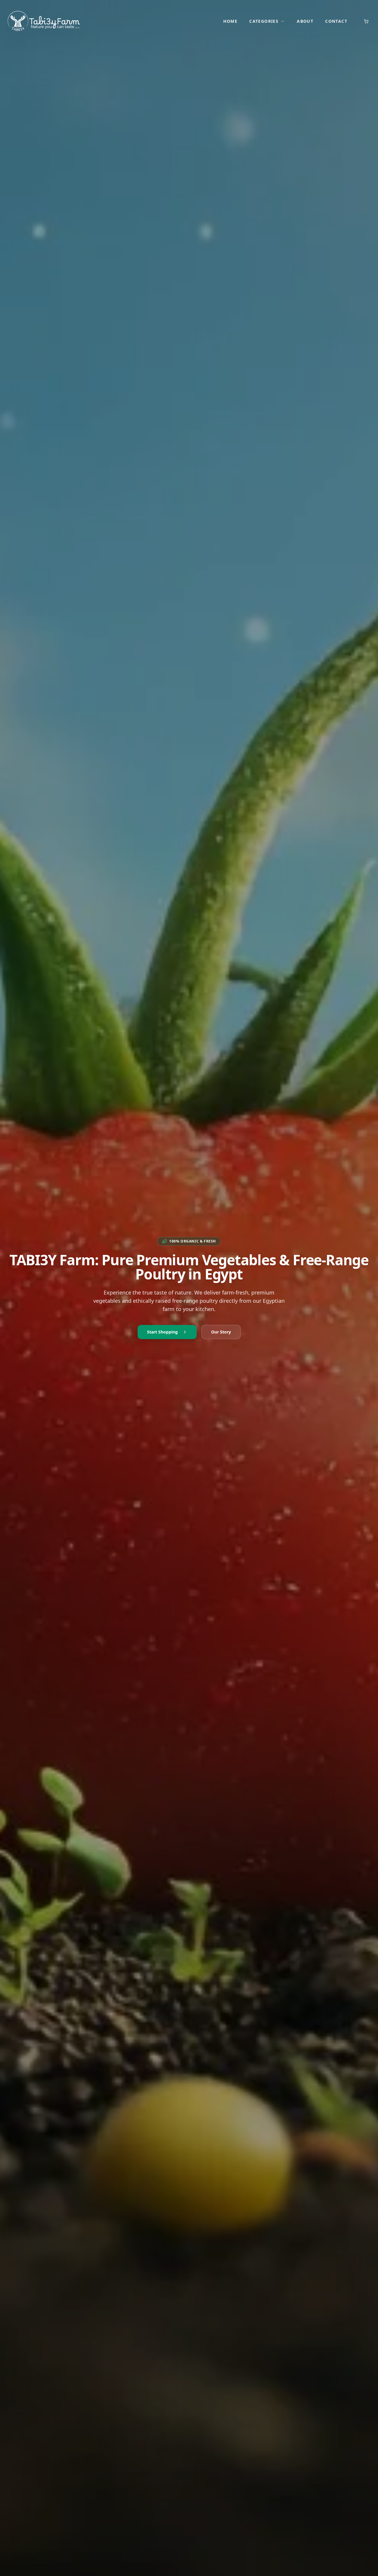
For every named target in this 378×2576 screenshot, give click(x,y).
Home (230, 21)
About (305, 21)
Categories (264, 21)
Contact (336, 21)
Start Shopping (162, 1332)
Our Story (221, 1332)
